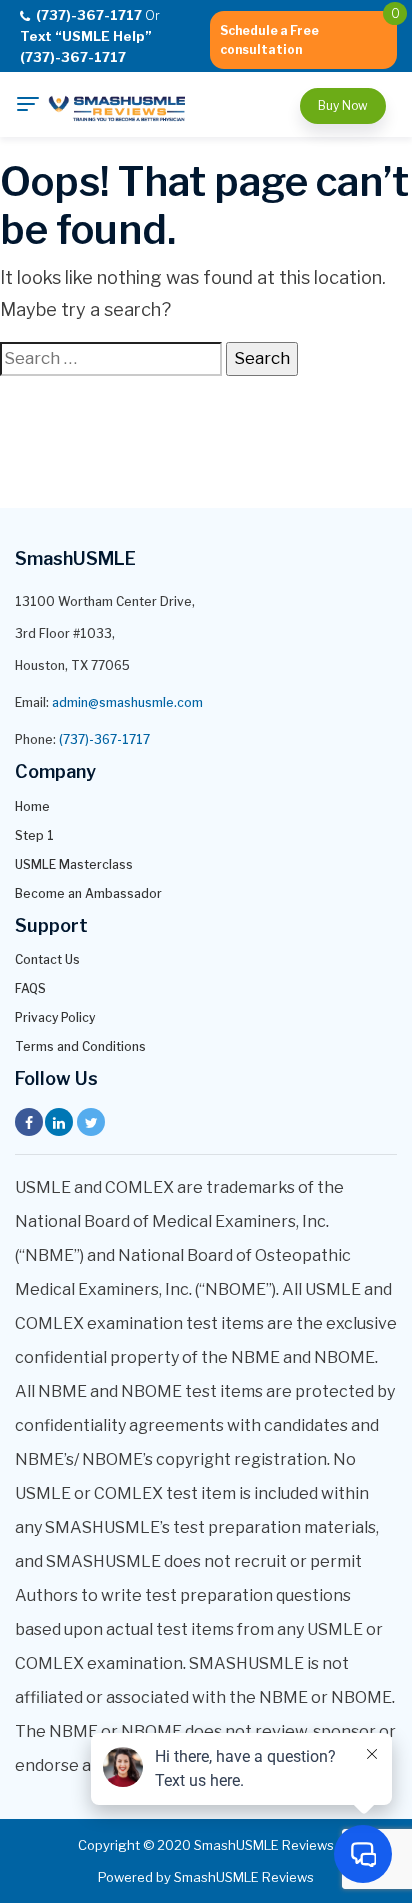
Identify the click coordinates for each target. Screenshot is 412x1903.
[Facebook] (29, 1122)
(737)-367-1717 (104, 739)
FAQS (30, 988)
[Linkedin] (59, 1122)
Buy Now (343, 105)
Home (32, 806)
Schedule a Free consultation (269, 40)
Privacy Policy (55, 1017)
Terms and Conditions (80, 1046)
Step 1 (34, 835)
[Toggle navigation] (28, 104)
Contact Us (47, 959)
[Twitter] (91, 1122)
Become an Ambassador (88, 893)
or (90, 36)
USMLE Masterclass (74, 864)
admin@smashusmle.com (127, 702)
